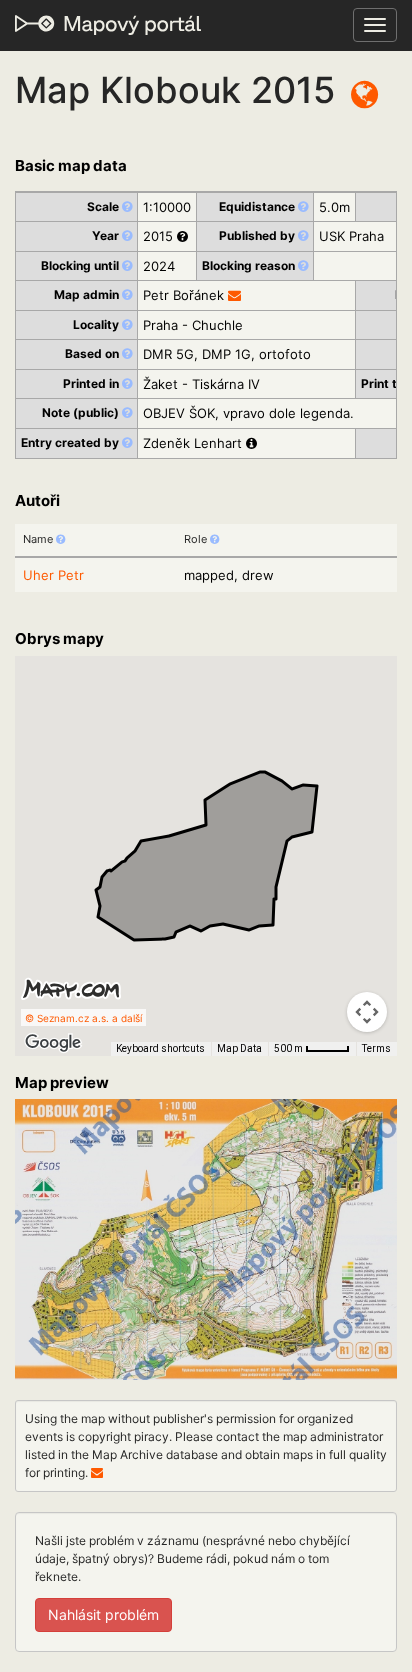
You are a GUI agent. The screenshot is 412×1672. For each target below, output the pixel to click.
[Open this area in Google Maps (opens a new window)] (53, 1043)
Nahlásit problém (103, 1614)
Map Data (239, 1048)
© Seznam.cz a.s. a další (83, 1018)
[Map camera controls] (367, 1012)
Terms (376, 1048)
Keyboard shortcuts (160, 1048)
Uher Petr (53, 575)
